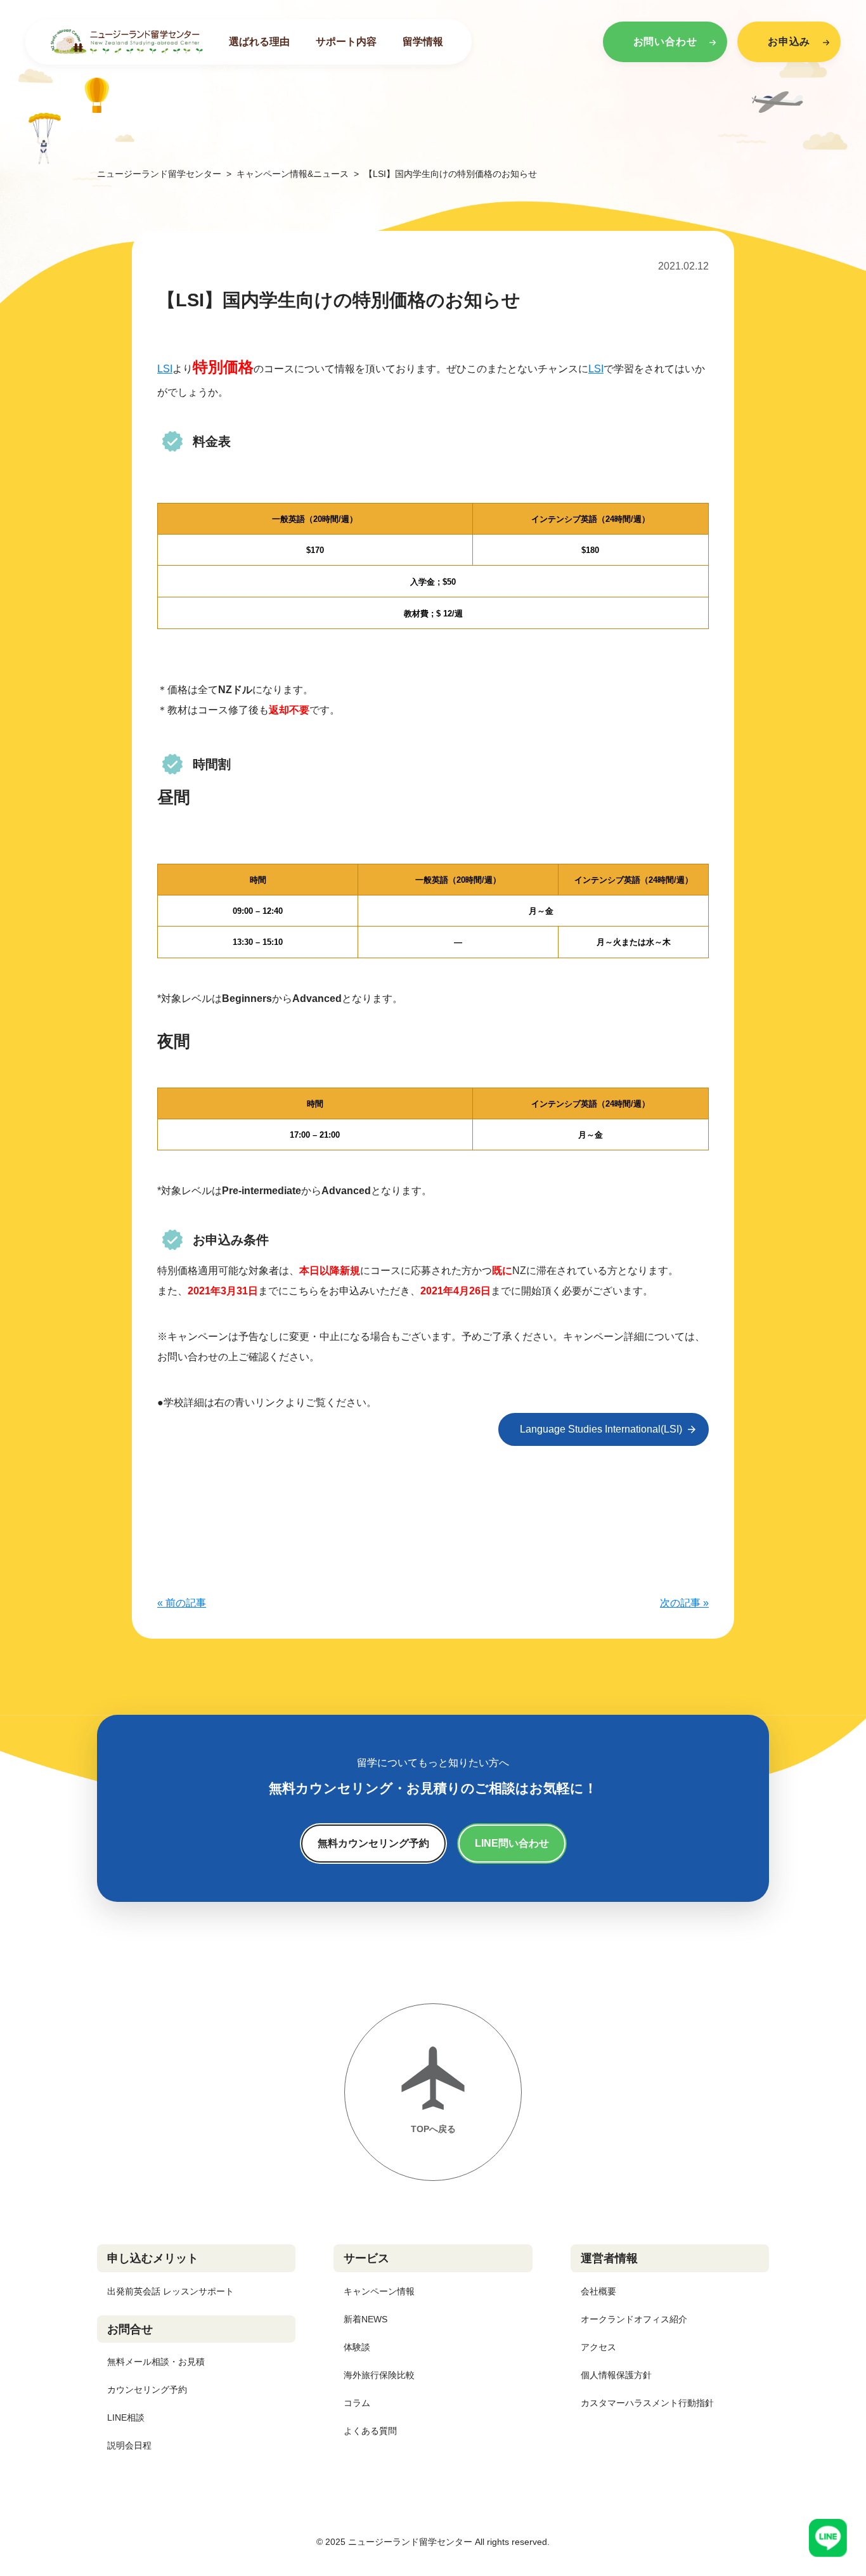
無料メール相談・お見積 (156, 2362)
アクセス (598, 2347)
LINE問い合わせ (512, 1843)
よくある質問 (370, 2431)
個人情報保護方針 (616, 2375)
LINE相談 (126, 2417)
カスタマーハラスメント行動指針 (647, 2403)
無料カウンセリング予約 (373, 1843)
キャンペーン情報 (379, 2291)
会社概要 (598, 2291)
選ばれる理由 (259, 42)
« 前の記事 (182, 1603)
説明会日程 (129, 2445)
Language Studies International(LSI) (601, 1429)
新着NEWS (365, 2319)
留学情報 (423, 42)
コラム (357, 2403)
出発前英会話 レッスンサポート (171, 2291)
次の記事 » (684, 1603)
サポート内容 (346, 42)
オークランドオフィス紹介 (634, 2319)
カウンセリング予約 (147, 2390)
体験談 (357, 2347)
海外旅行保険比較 (379, 2375)
